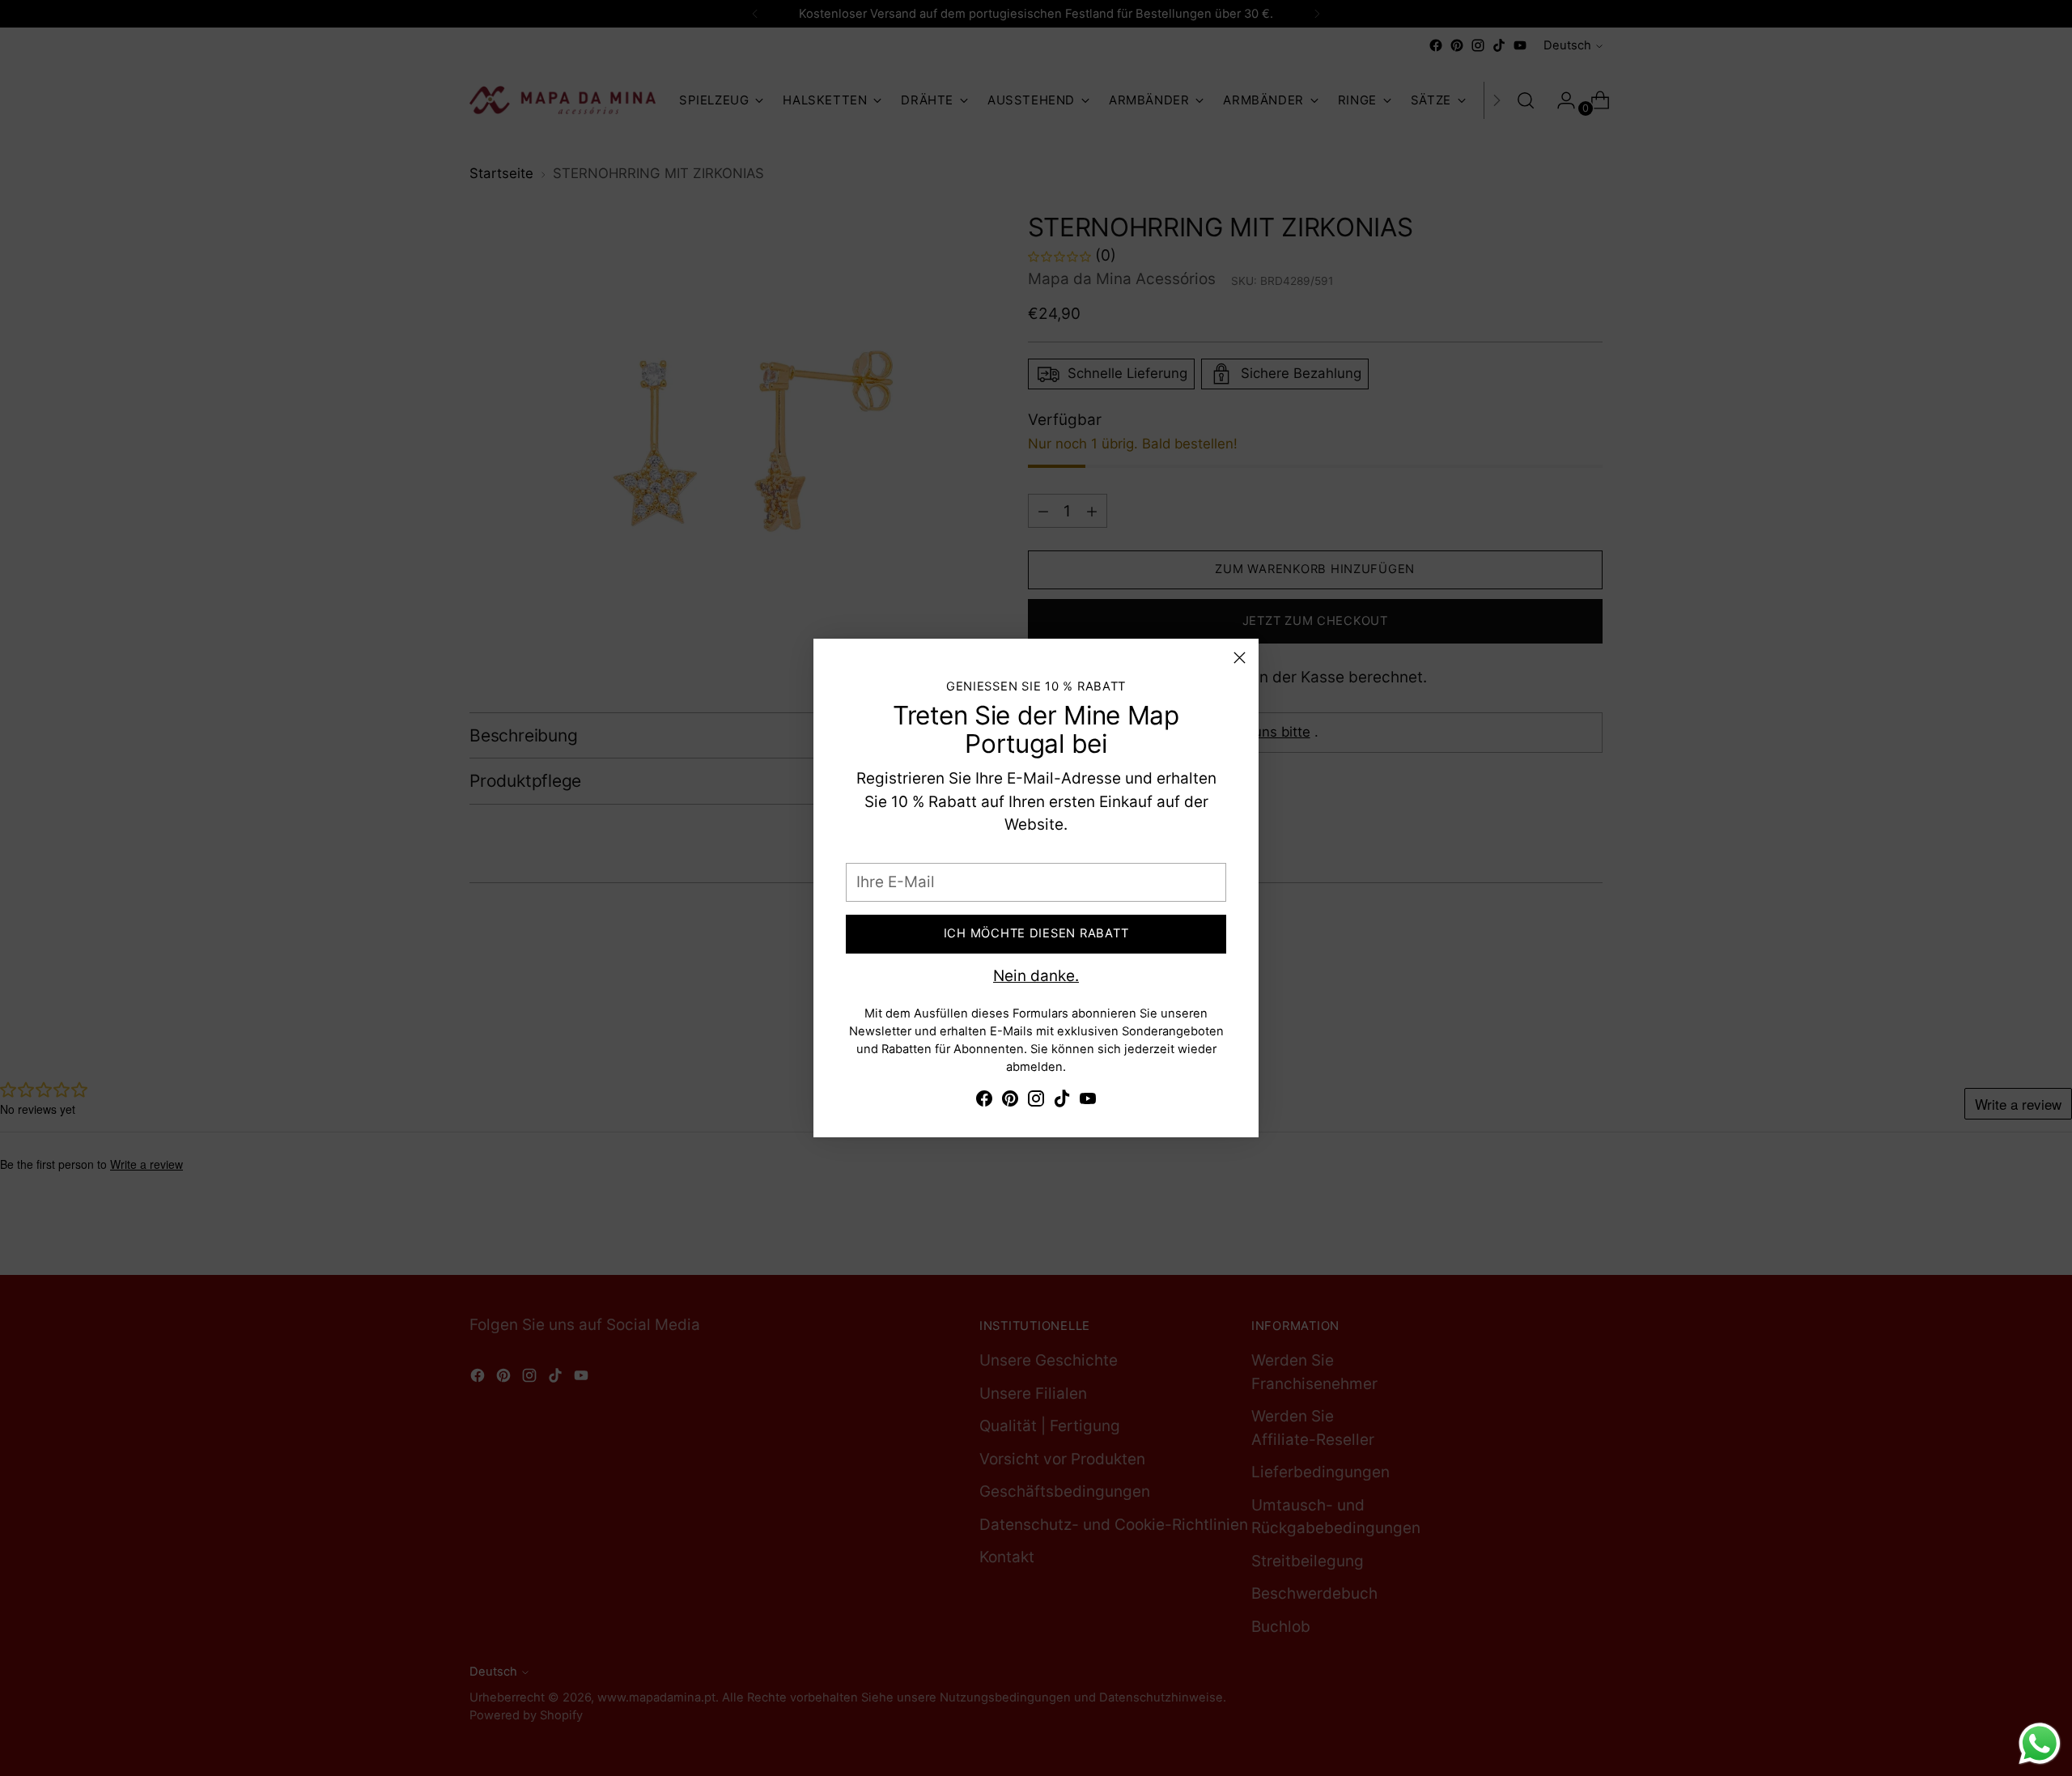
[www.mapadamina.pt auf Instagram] (1036, 1102)
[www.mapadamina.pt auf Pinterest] (1010, 1102)
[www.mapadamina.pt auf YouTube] (1088, 1102)
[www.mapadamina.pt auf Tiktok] (1062, 1102)
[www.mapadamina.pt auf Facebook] (984, 1102)
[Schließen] (1240, 658)
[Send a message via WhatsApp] (2040, 1744)
